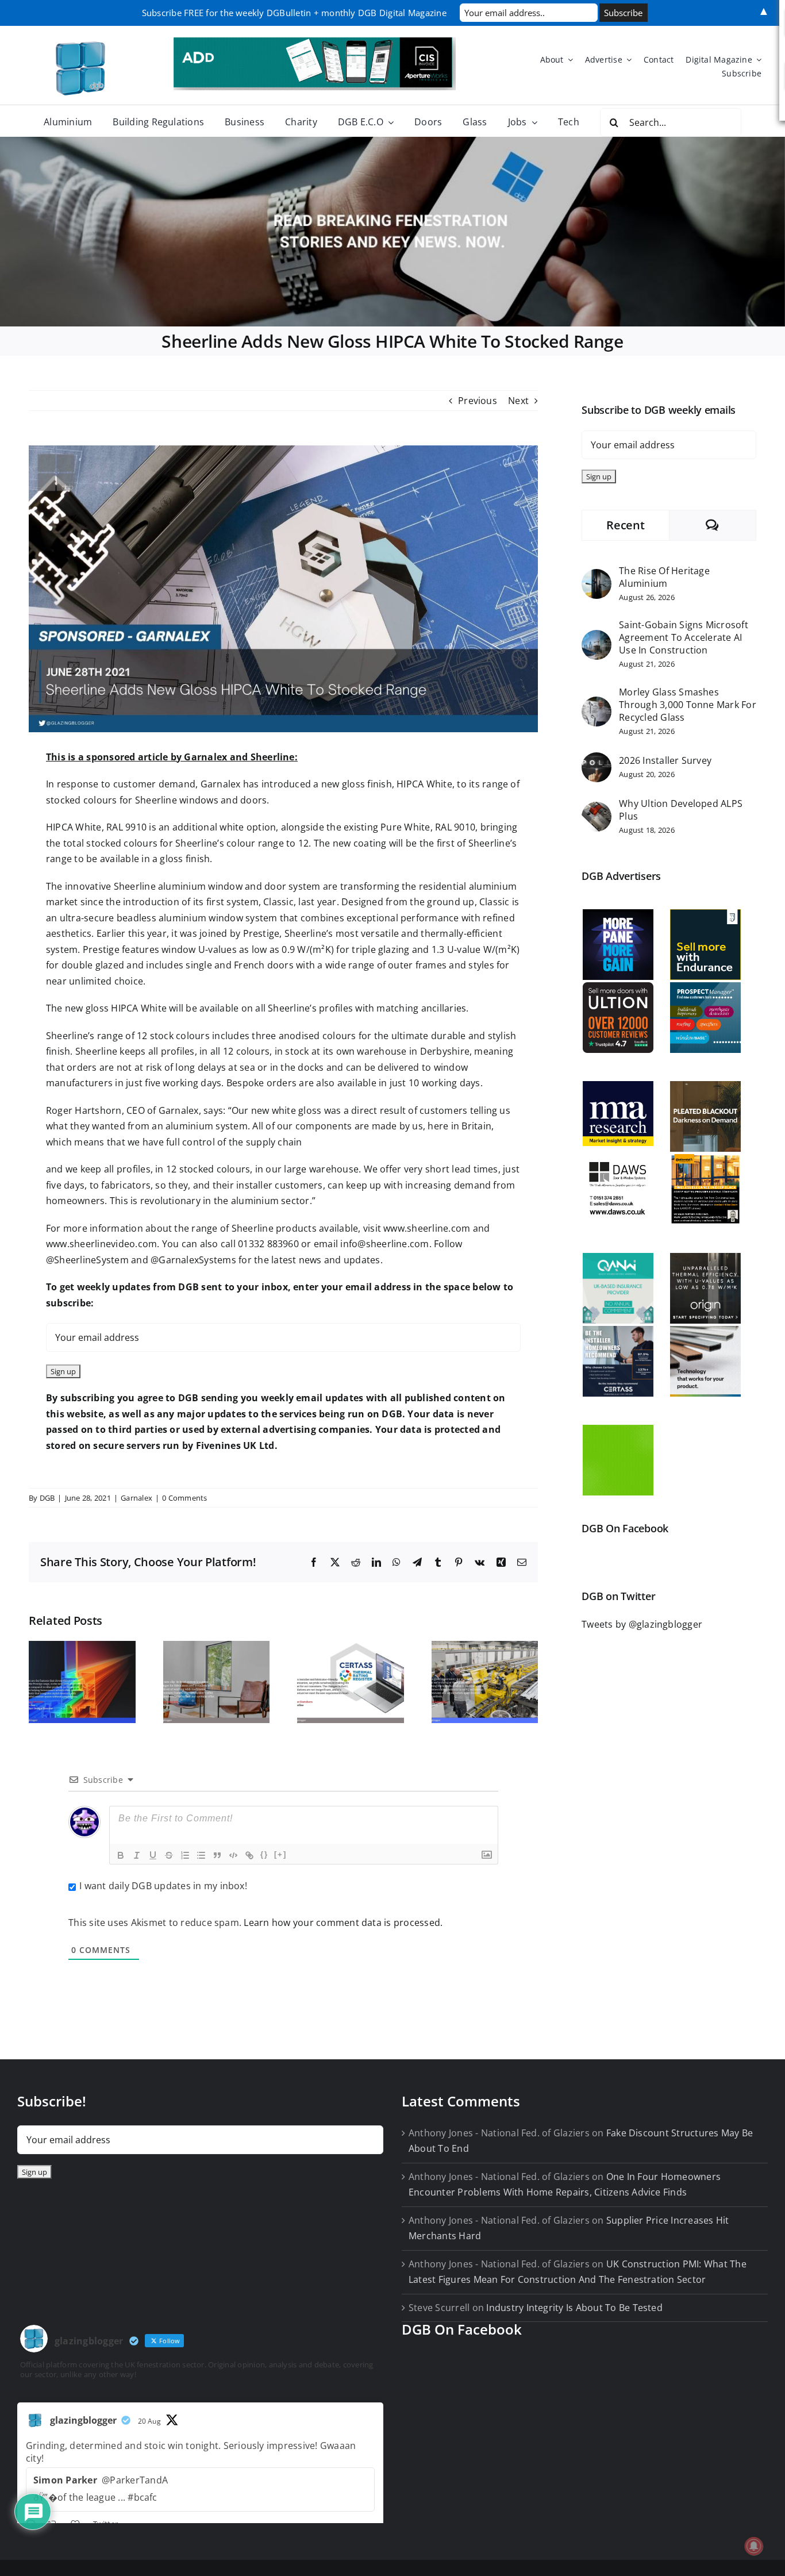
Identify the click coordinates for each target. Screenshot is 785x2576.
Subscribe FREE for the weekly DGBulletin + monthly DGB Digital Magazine (294, 13)
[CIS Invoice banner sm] (315, 42)
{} (264, 1854)
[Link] (249, 1855)
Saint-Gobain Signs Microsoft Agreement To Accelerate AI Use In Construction (684, 637)
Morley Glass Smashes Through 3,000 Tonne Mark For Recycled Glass (688, 705)
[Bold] (121, 1855)
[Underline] (153, 1855)
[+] (280, 1854)
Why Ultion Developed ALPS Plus (681, 810)
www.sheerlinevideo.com (101, 1244)
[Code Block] (233, 1855)
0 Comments (184, 1498)
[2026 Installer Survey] (597, 760)
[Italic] (137, 1855)
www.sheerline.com (427, 1228)
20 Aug (149, 2421)
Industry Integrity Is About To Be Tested (574, 2308)
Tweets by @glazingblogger (642, 1624)
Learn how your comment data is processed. (343, 1923)
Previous (478, 401)
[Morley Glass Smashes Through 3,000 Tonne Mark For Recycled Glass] (597, 704)
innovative (88, 886)
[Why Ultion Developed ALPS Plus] (597, 809)
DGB (47, 1498)
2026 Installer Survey (665, 760)
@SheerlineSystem (87, 1260)
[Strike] (169, 1855)
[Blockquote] (217, 1855)
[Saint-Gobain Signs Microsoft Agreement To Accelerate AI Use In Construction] (597, 637)
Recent (625, 525)
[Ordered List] (185, 1855)
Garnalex (136, 1498)
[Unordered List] (201, 1855)
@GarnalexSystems (193, 1260)
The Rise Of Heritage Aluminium (664, 577)
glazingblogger (83, 2420)
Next (518, 401)
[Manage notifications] (754, 2546)
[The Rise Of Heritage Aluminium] (597, 576)
